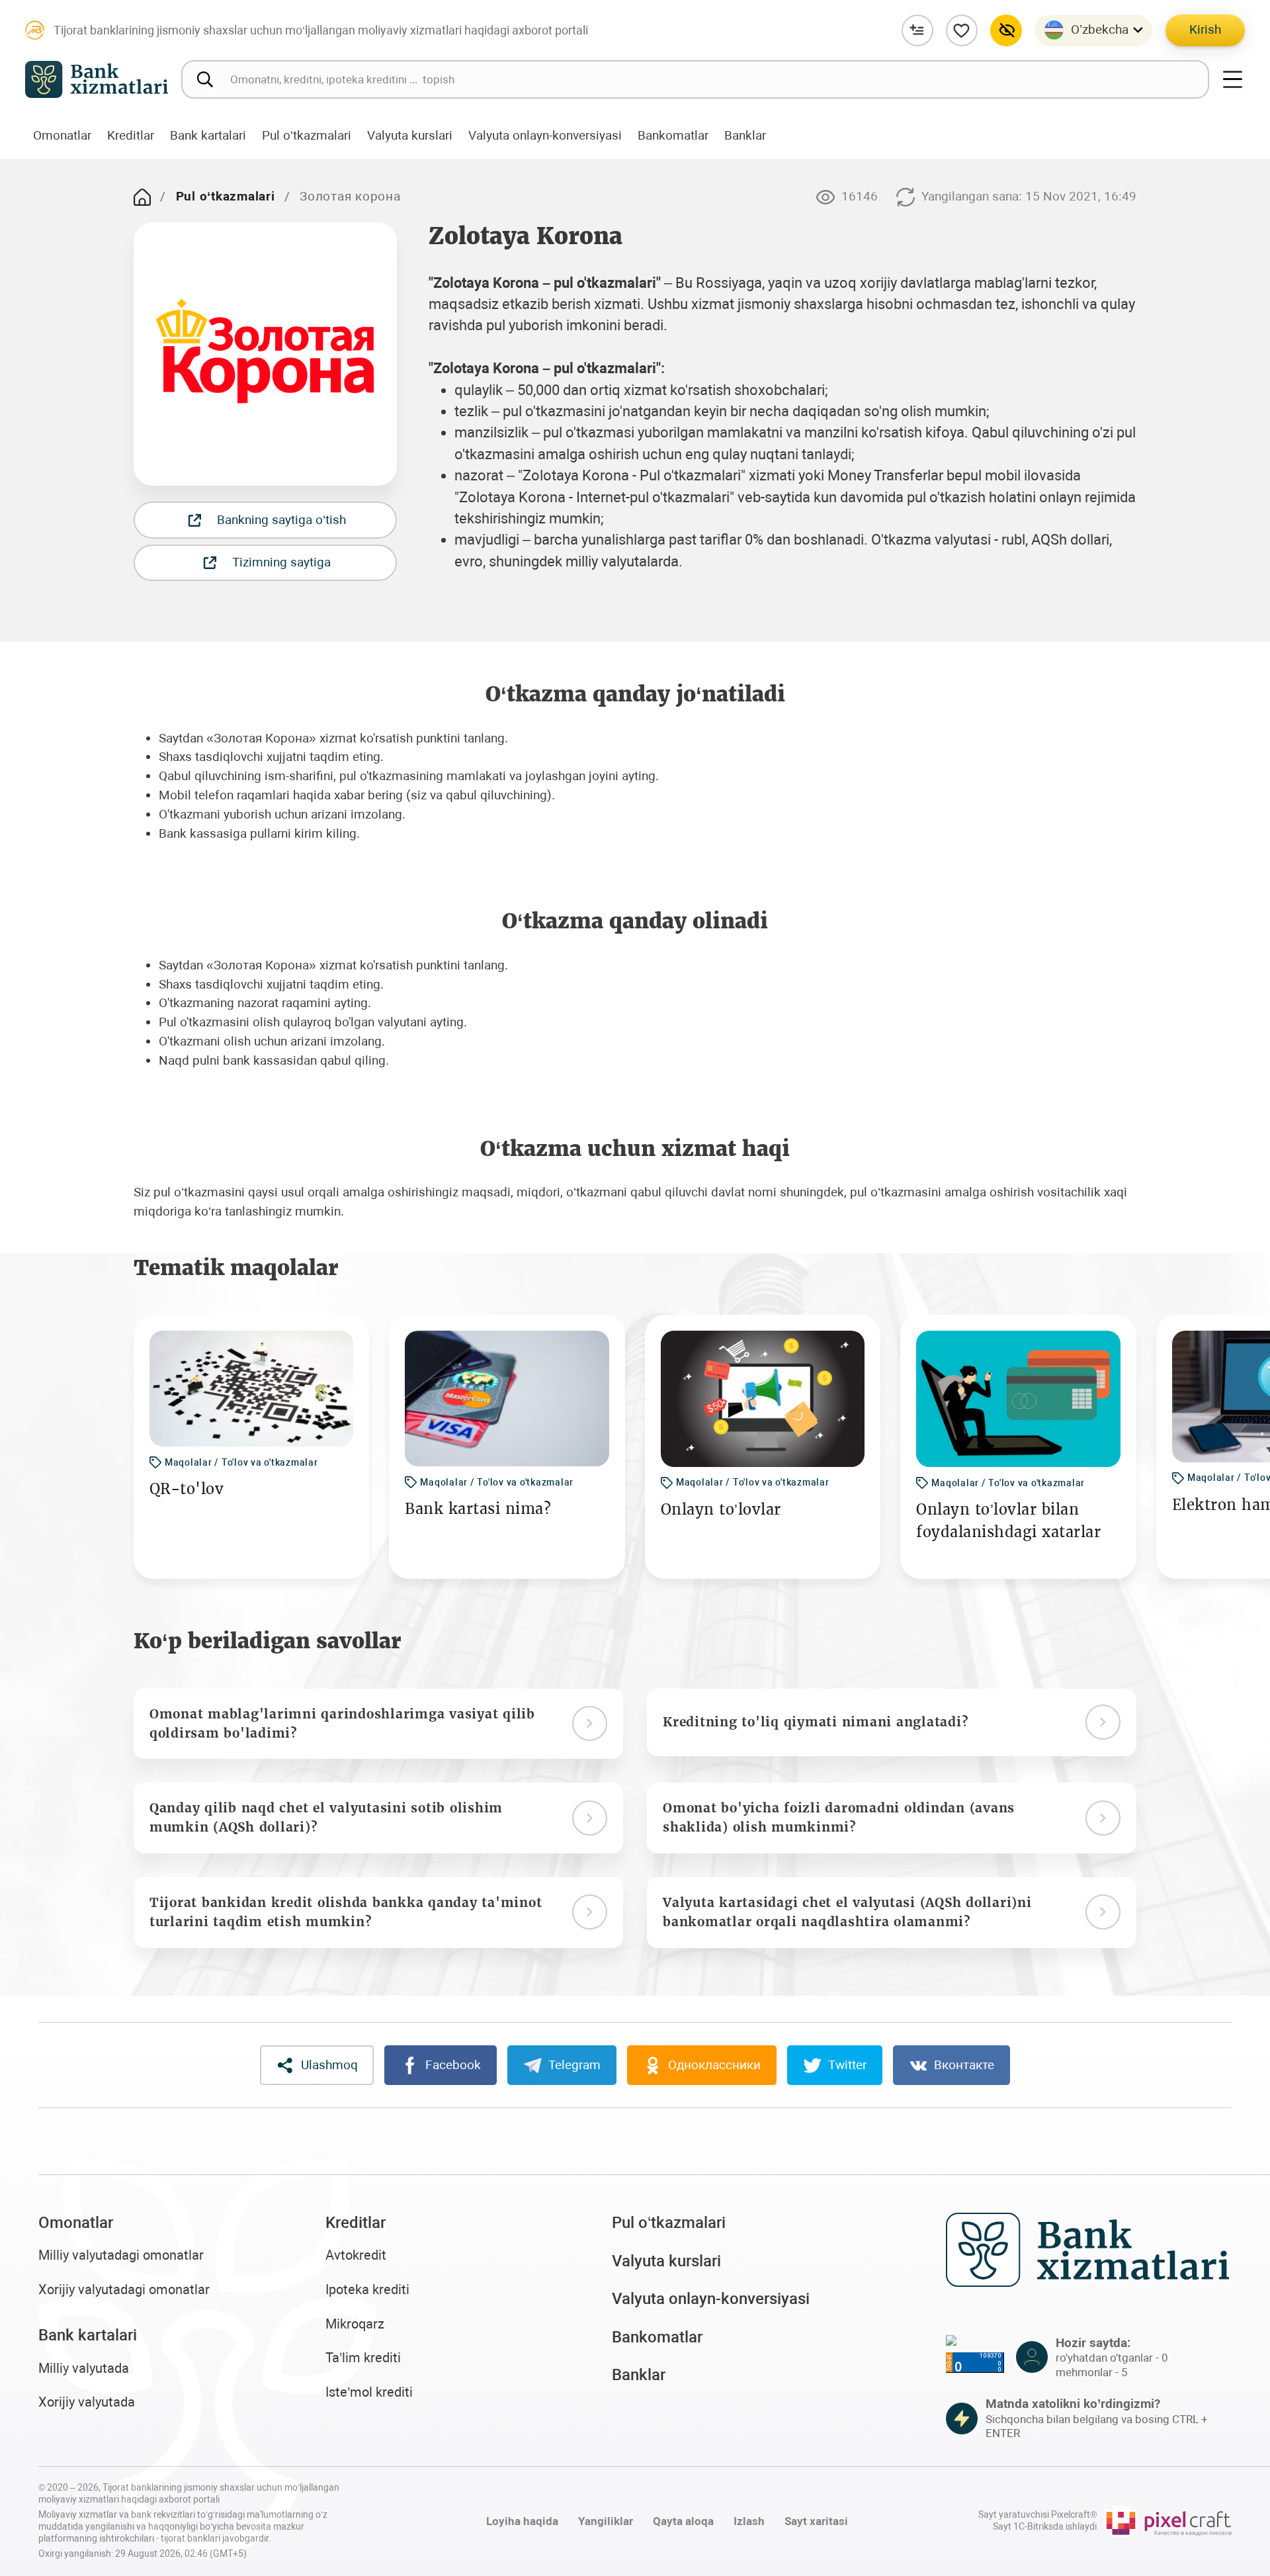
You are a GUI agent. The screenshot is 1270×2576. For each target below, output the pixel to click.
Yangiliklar (606, 2521)
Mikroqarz (355, 2324)
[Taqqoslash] (917, 30)
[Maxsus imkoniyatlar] (1006, 30)
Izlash (749, 2521)
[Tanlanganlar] (962, 30)
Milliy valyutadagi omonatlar (121, 2255)
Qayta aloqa (683, 2521)
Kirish (1205, 29)
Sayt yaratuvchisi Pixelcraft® (1037, 2515)
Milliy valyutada (84, 2369)
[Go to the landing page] (142, 197)
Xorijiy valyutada (87, 2402)
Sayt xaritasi (816, 2521)
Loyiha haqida (522, 2521)
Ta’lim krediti (363, 2358)
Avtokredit (356, 2255)
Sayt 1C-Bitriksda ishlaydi (1045, 2527)
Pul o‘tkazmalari (226, 196)
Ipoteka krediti (367, 2290)
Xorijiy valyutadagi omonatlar (124, 2290)
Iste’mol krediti (369, 2392)
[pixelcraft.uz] (1168, 2521)
